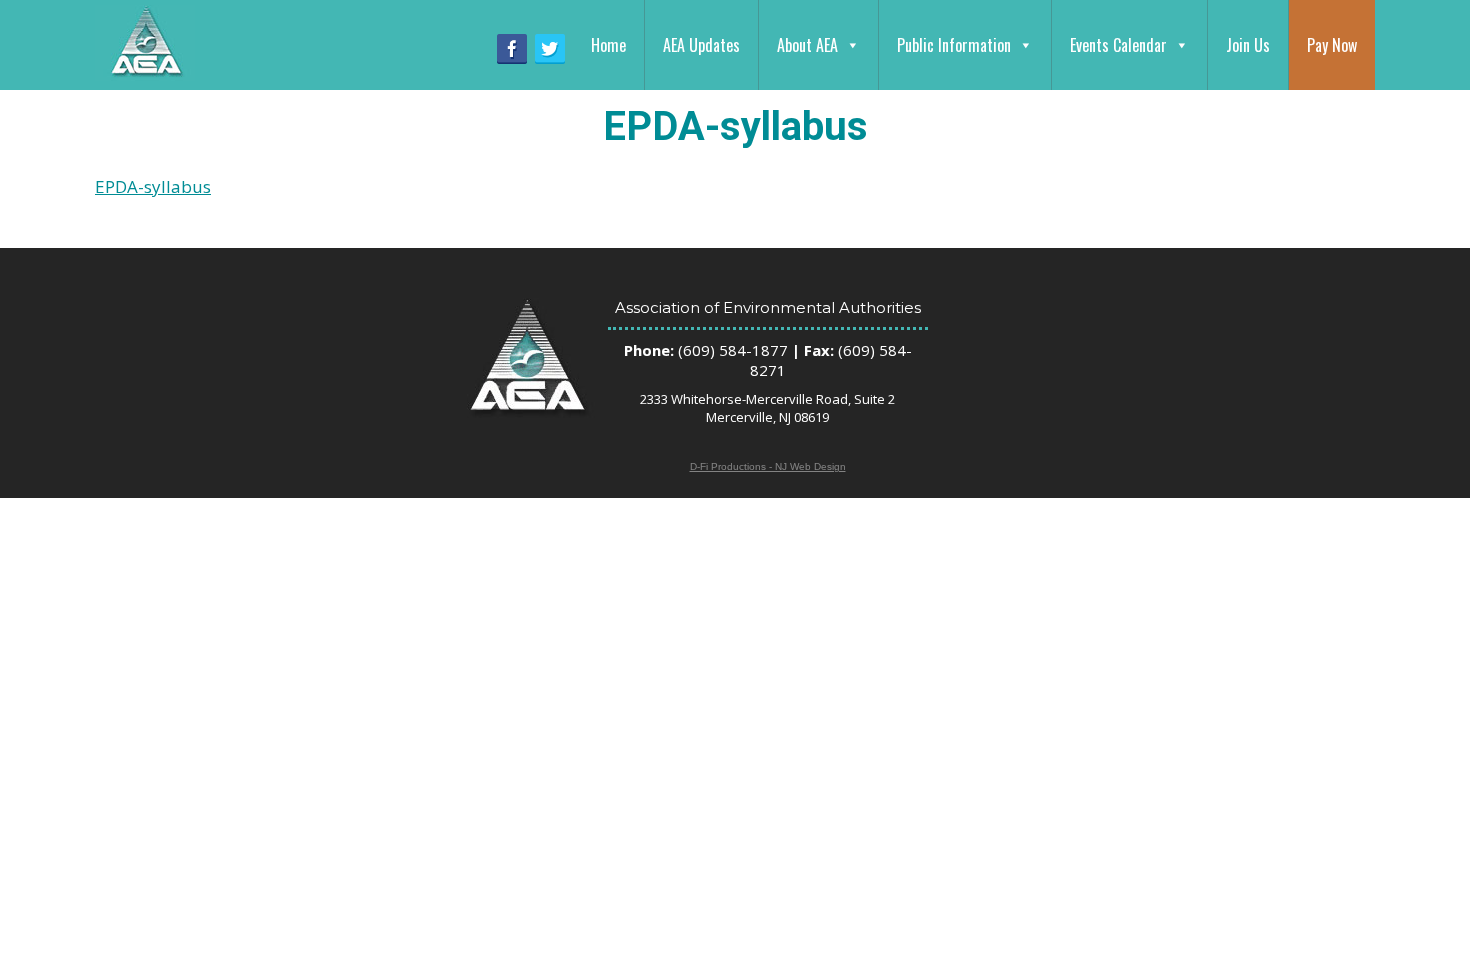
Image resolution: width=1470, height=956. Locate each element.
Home (608, 45)
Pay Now (1332, 45)
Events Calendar (1118, 45)
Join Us (1248, 45)
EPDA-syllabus (153, 186)
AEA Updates (701, 45)
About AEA (807, 45)
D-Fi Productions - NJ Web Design (768, 466)
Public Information (954, 45)
